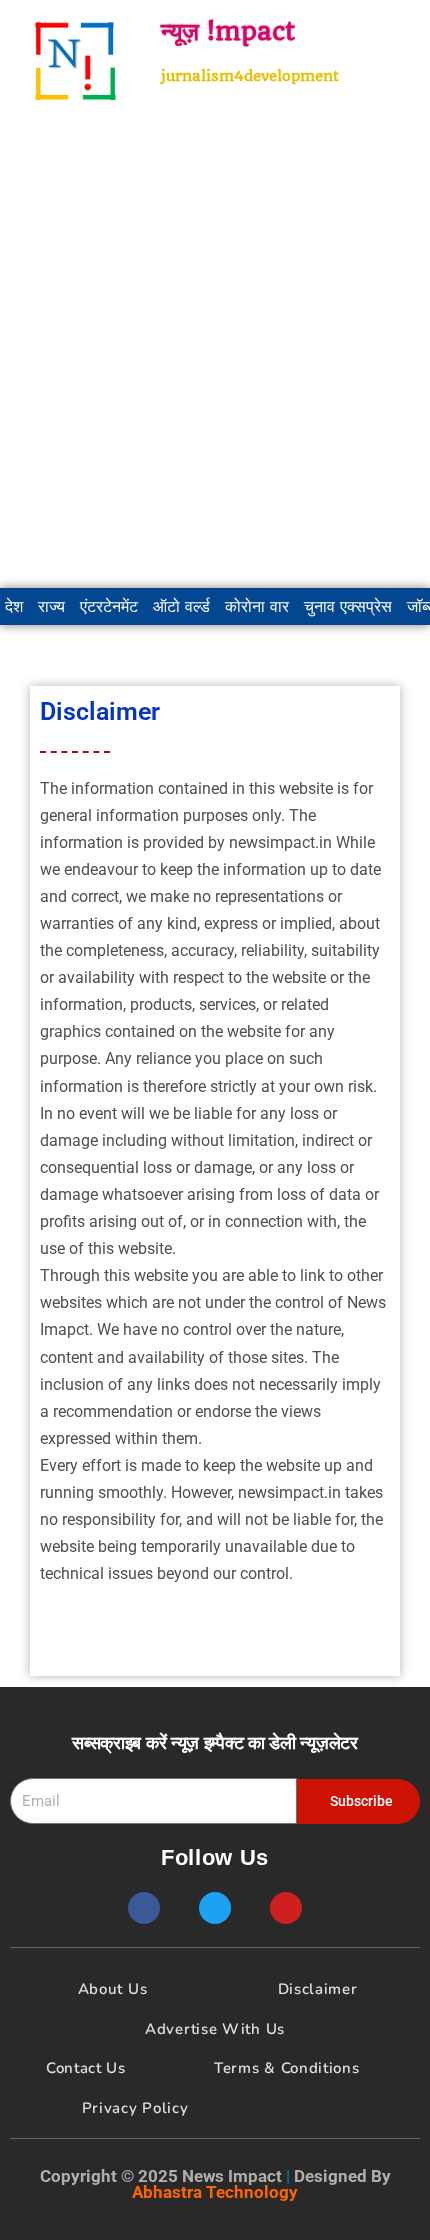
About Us (113, 1989)
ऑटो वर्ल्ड (181, 606)
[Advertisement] (215, 355)
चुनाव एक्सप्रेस (348, 606)
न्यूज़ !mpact (228, 31)
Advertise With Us (215, 2029)
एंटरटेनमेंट (109, 606)
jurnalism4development (250, 76)
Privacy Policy (135, 2108)
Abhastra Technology (215, 2192)
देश (14, 606)
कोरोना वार (257, 606)
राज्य (51, 606)
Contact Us (86, 2068)
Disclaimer (318, 1989)
